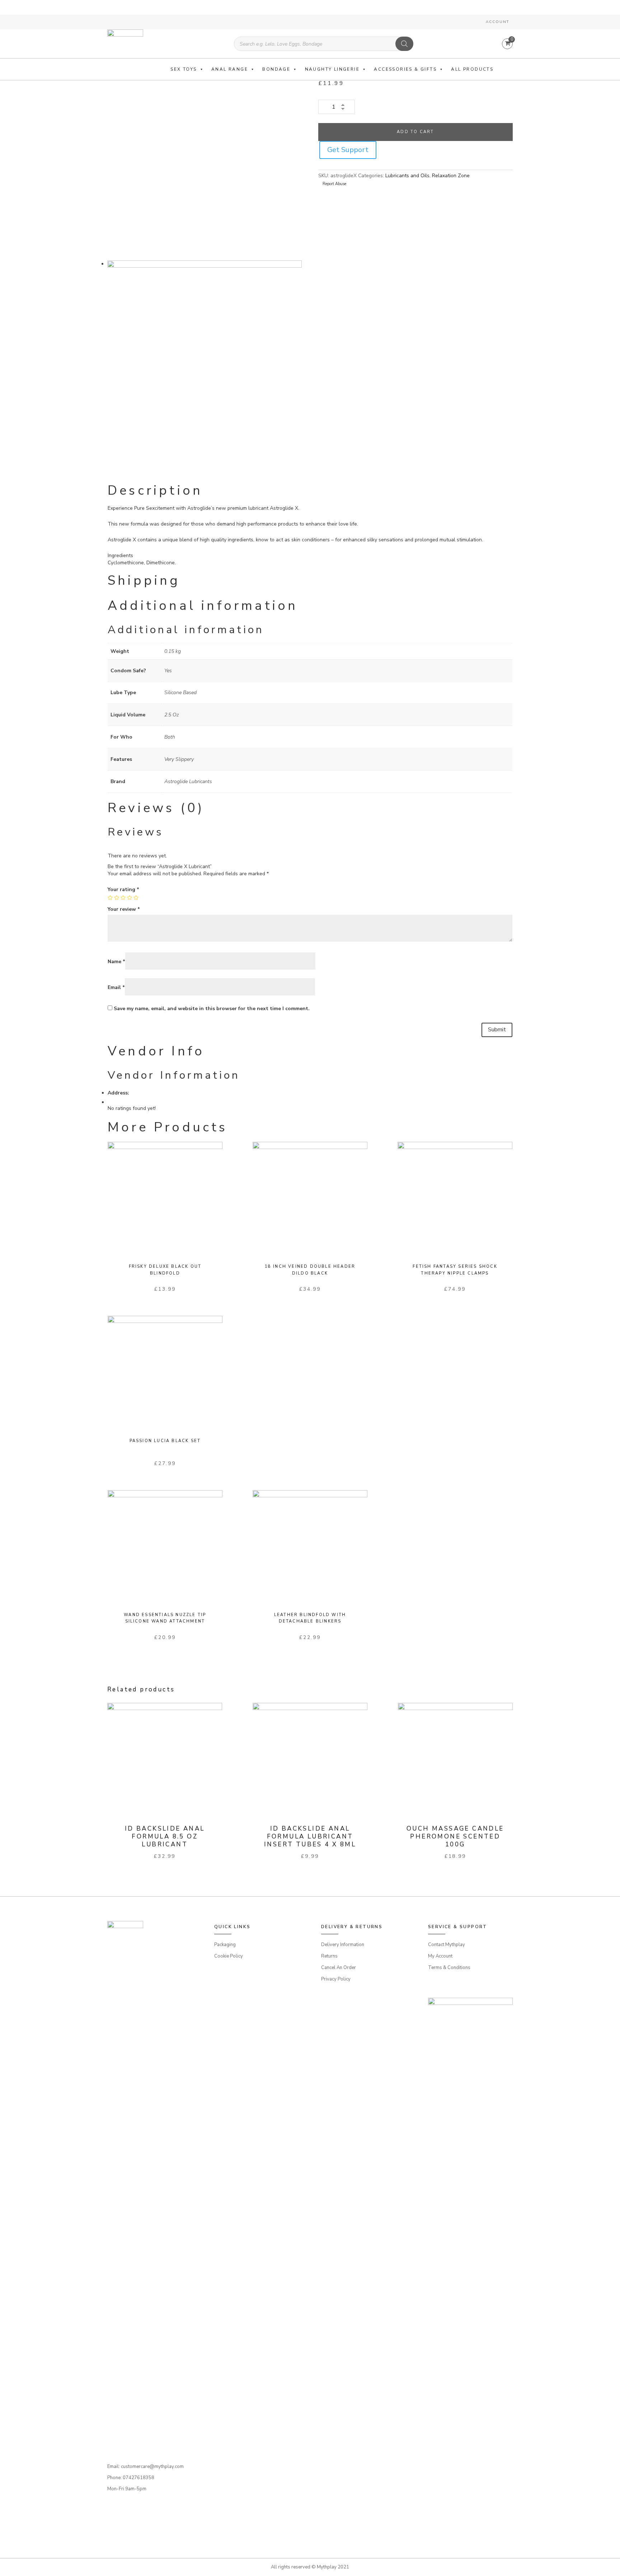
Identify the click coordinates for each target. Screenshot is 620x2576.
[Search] (404, 44)
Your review (124, 909)
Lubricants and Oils (407, 176)
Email (116, 987)
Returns (329, 1956)
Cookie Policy (229, 1956)
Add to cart (415, 132)
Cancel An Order (339, 1968)
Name (116, 962)
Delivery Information (343, 1945)
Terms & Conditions (449, 1968)
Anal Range (230, 69)
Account (497, 22)
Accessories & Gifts (405, 69)
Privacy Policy (336, 1979)
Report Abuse (334, 184)
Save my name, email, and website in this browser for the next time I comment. (212, 1009)
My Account (440, 1956)
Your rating (123, 889)
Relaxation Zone (451, 176)
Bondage (276, 69)
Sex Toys (184, 69)
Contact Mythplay (447, 1945)
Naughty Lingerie (332, 69)
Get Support (348, 150)
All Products (472, 69)
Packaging (225, 1945)
